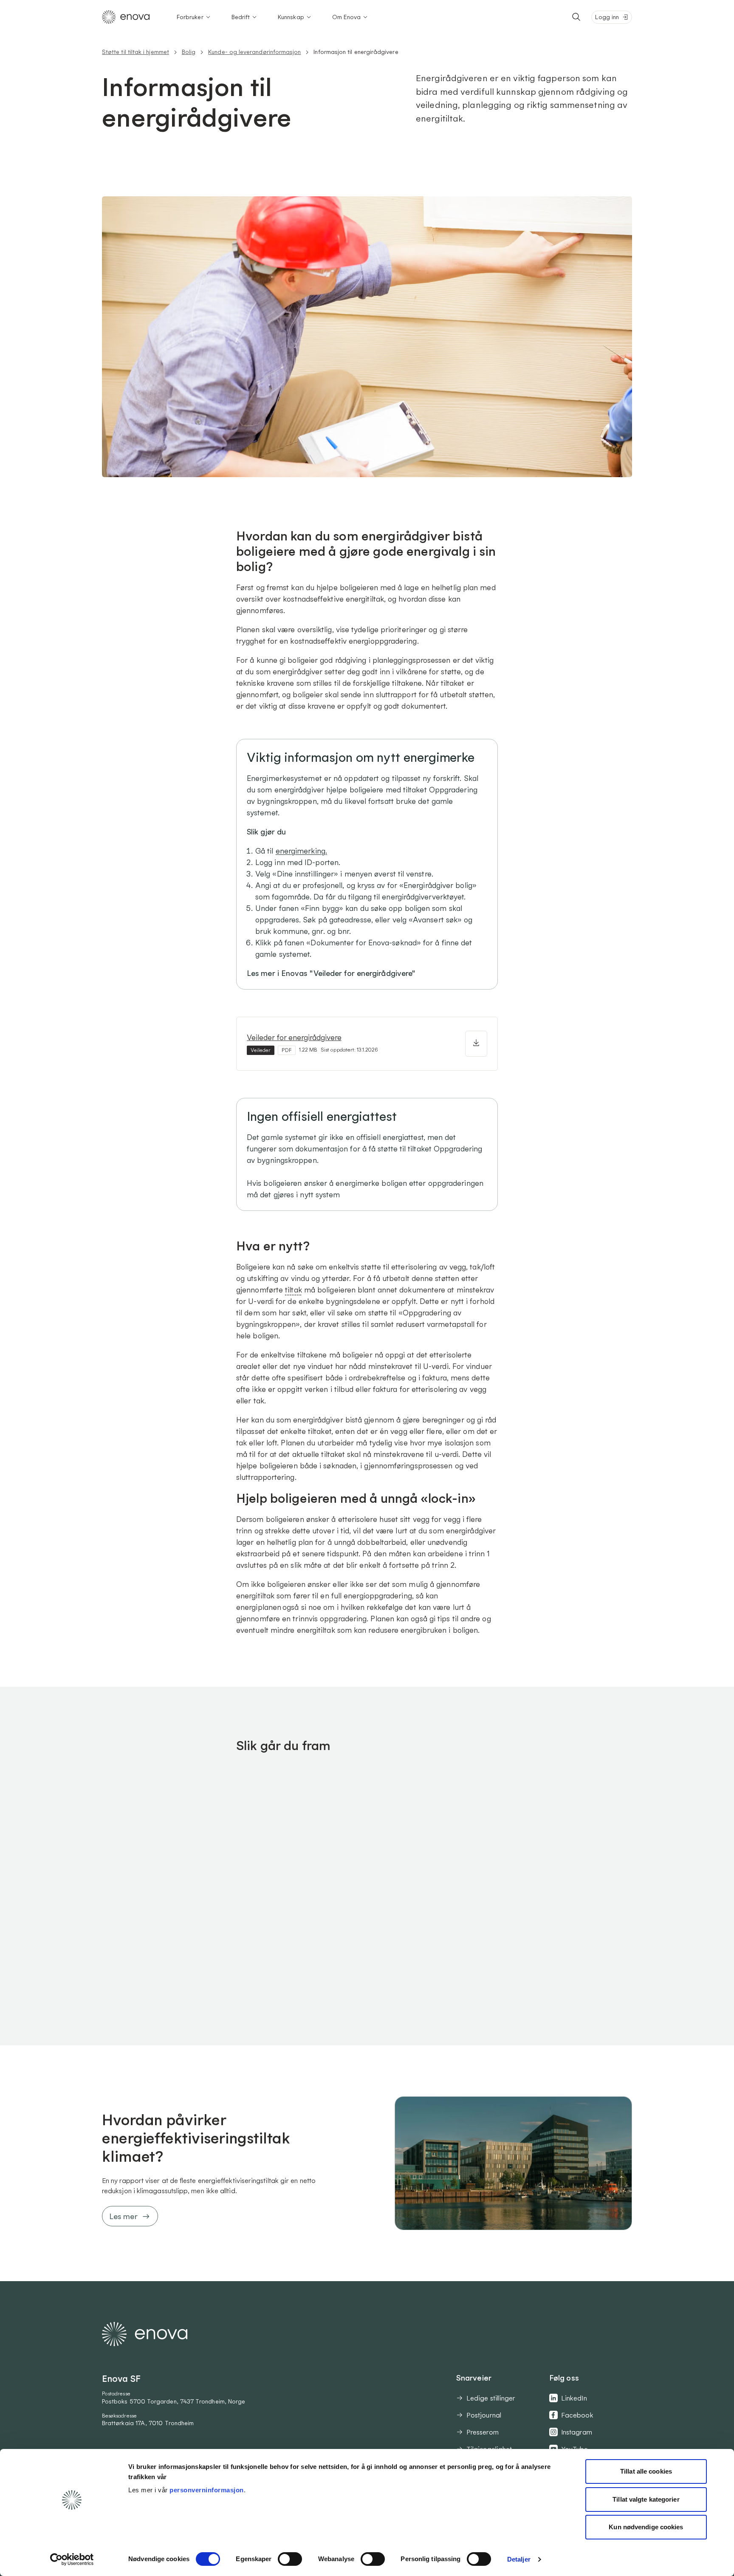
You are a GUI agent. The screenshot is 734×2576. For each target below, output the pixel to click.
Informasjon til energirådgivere (356, 52)
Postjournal (484, 2415)
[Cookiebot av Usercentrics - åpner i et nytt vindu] (72, 2559)
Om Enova (347, 17)
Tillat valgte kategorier (646, 2499)
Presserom (483, 2432)
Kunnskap (291, 17)
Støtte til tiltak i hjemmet (136, 52)
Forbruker (190, 17)
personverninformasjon (207, 2490)
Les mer (123, 2216)
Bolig (189, 52)
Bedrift (241, 17)
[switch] (290, 2559)
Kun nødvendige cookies (646, 2527)
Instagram (577, 2432)
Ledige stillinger (491, 2398)
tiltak (294, 1290)
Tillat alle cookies (646, 2471)
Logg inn (607, 17)
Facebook (577, 2415)
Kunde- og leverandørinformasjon (254, 52)
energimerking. (301, 851)
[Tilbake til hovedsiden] (126, 17)
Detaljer (519, 2559)
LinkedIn (574, 2398)
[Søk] (576, 17)
